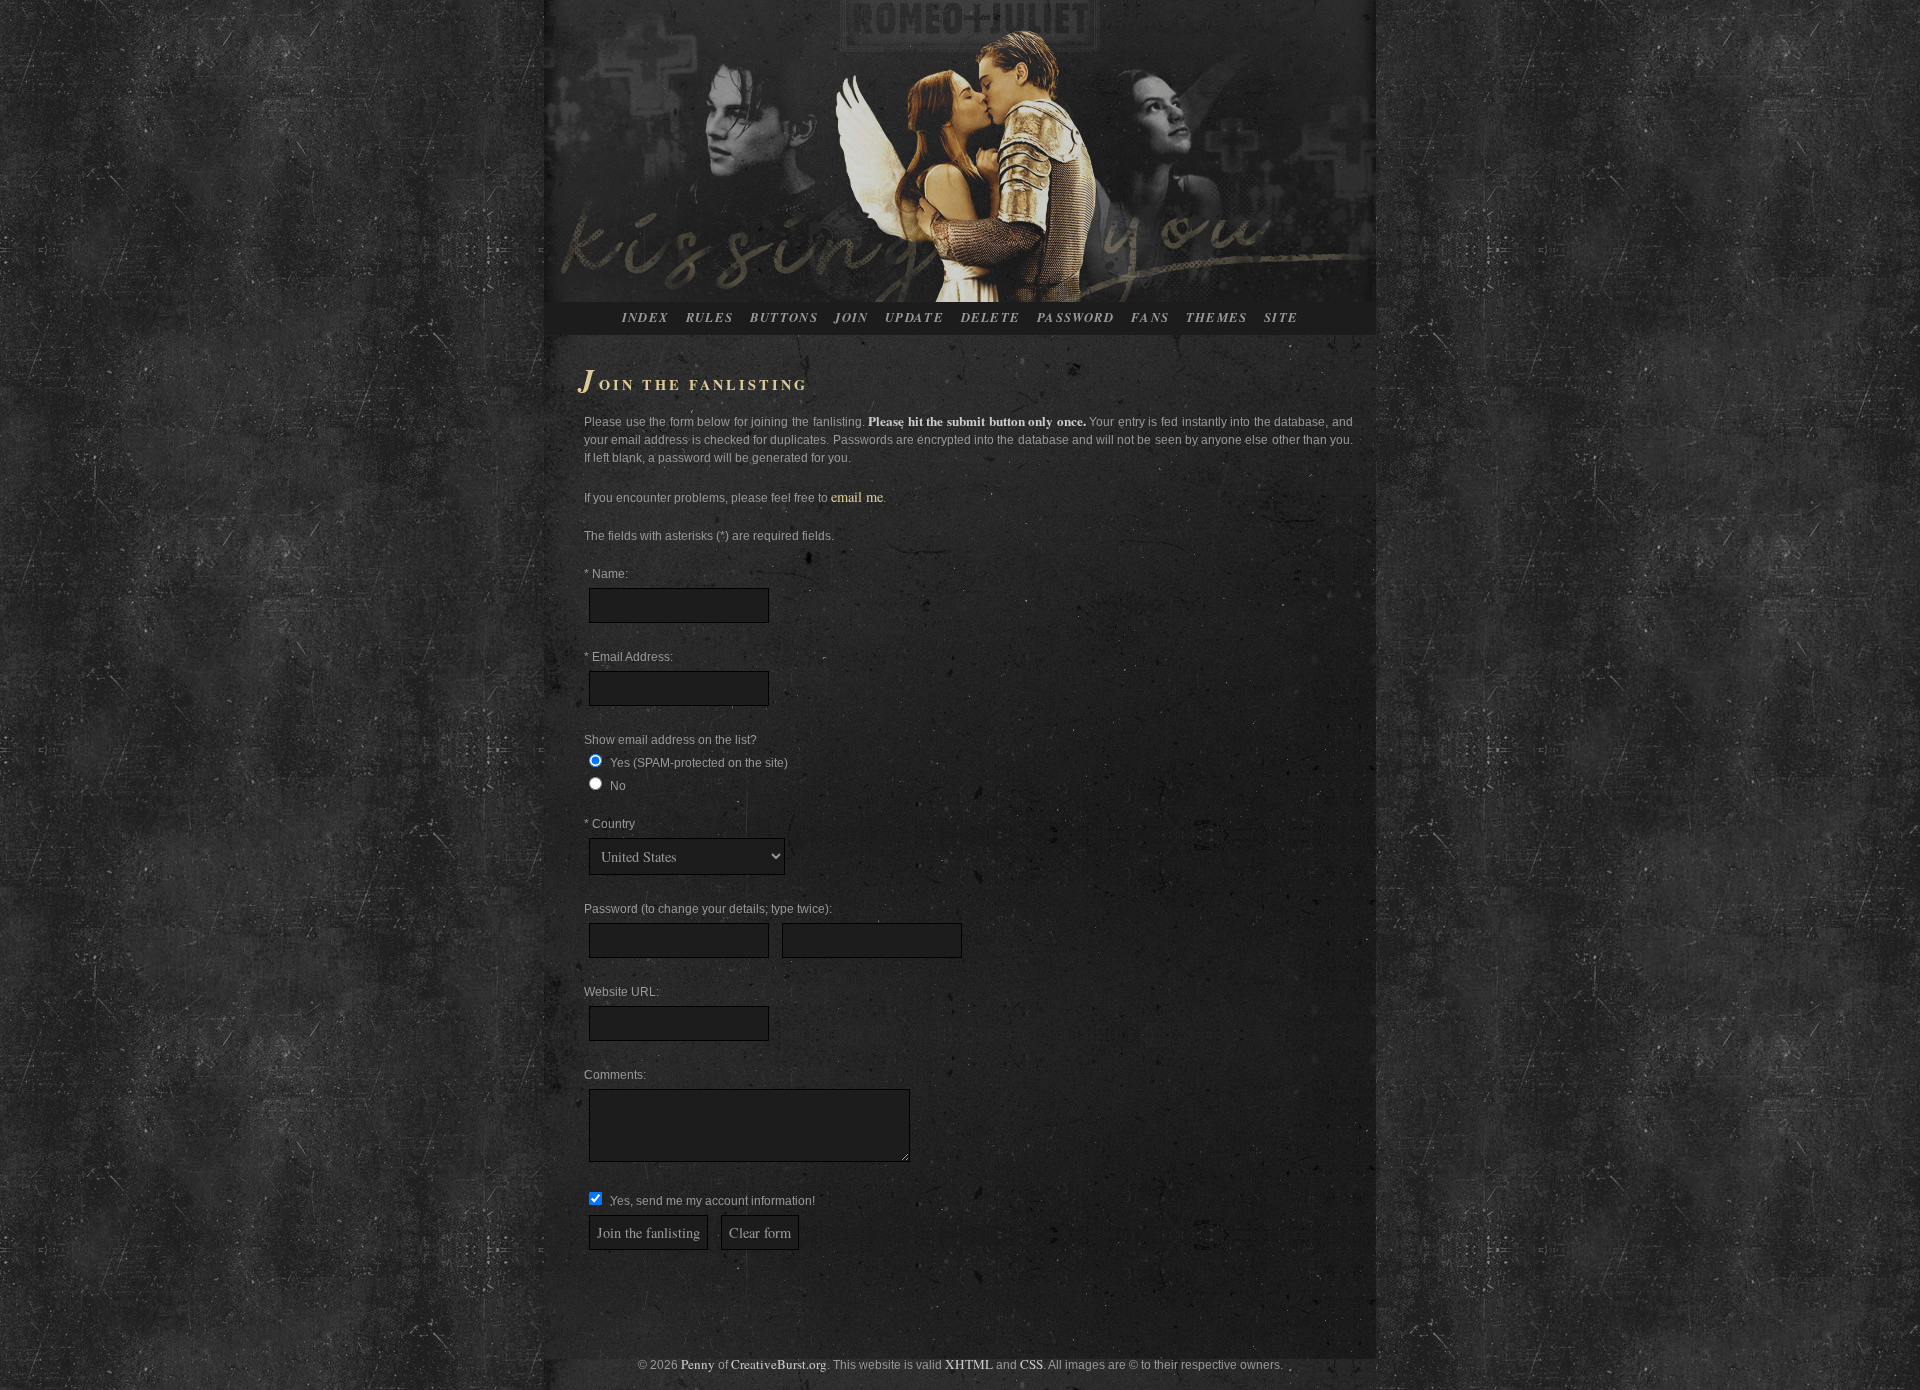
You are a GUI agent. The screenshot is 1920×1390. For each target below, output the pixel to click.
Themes (1217, 317)
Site (1281, 317)
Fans (1150, 317)
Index (646, 317)
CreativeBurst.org (779, 1364)
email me (857, 496)
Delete (991, 317)
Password (1076, 317)
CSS (1031, 1364)
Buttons (784, 317)
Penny (698, 1364)
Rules (710, 317)
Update (914, 317)
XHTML (969, 1364)
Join (851, 317)
